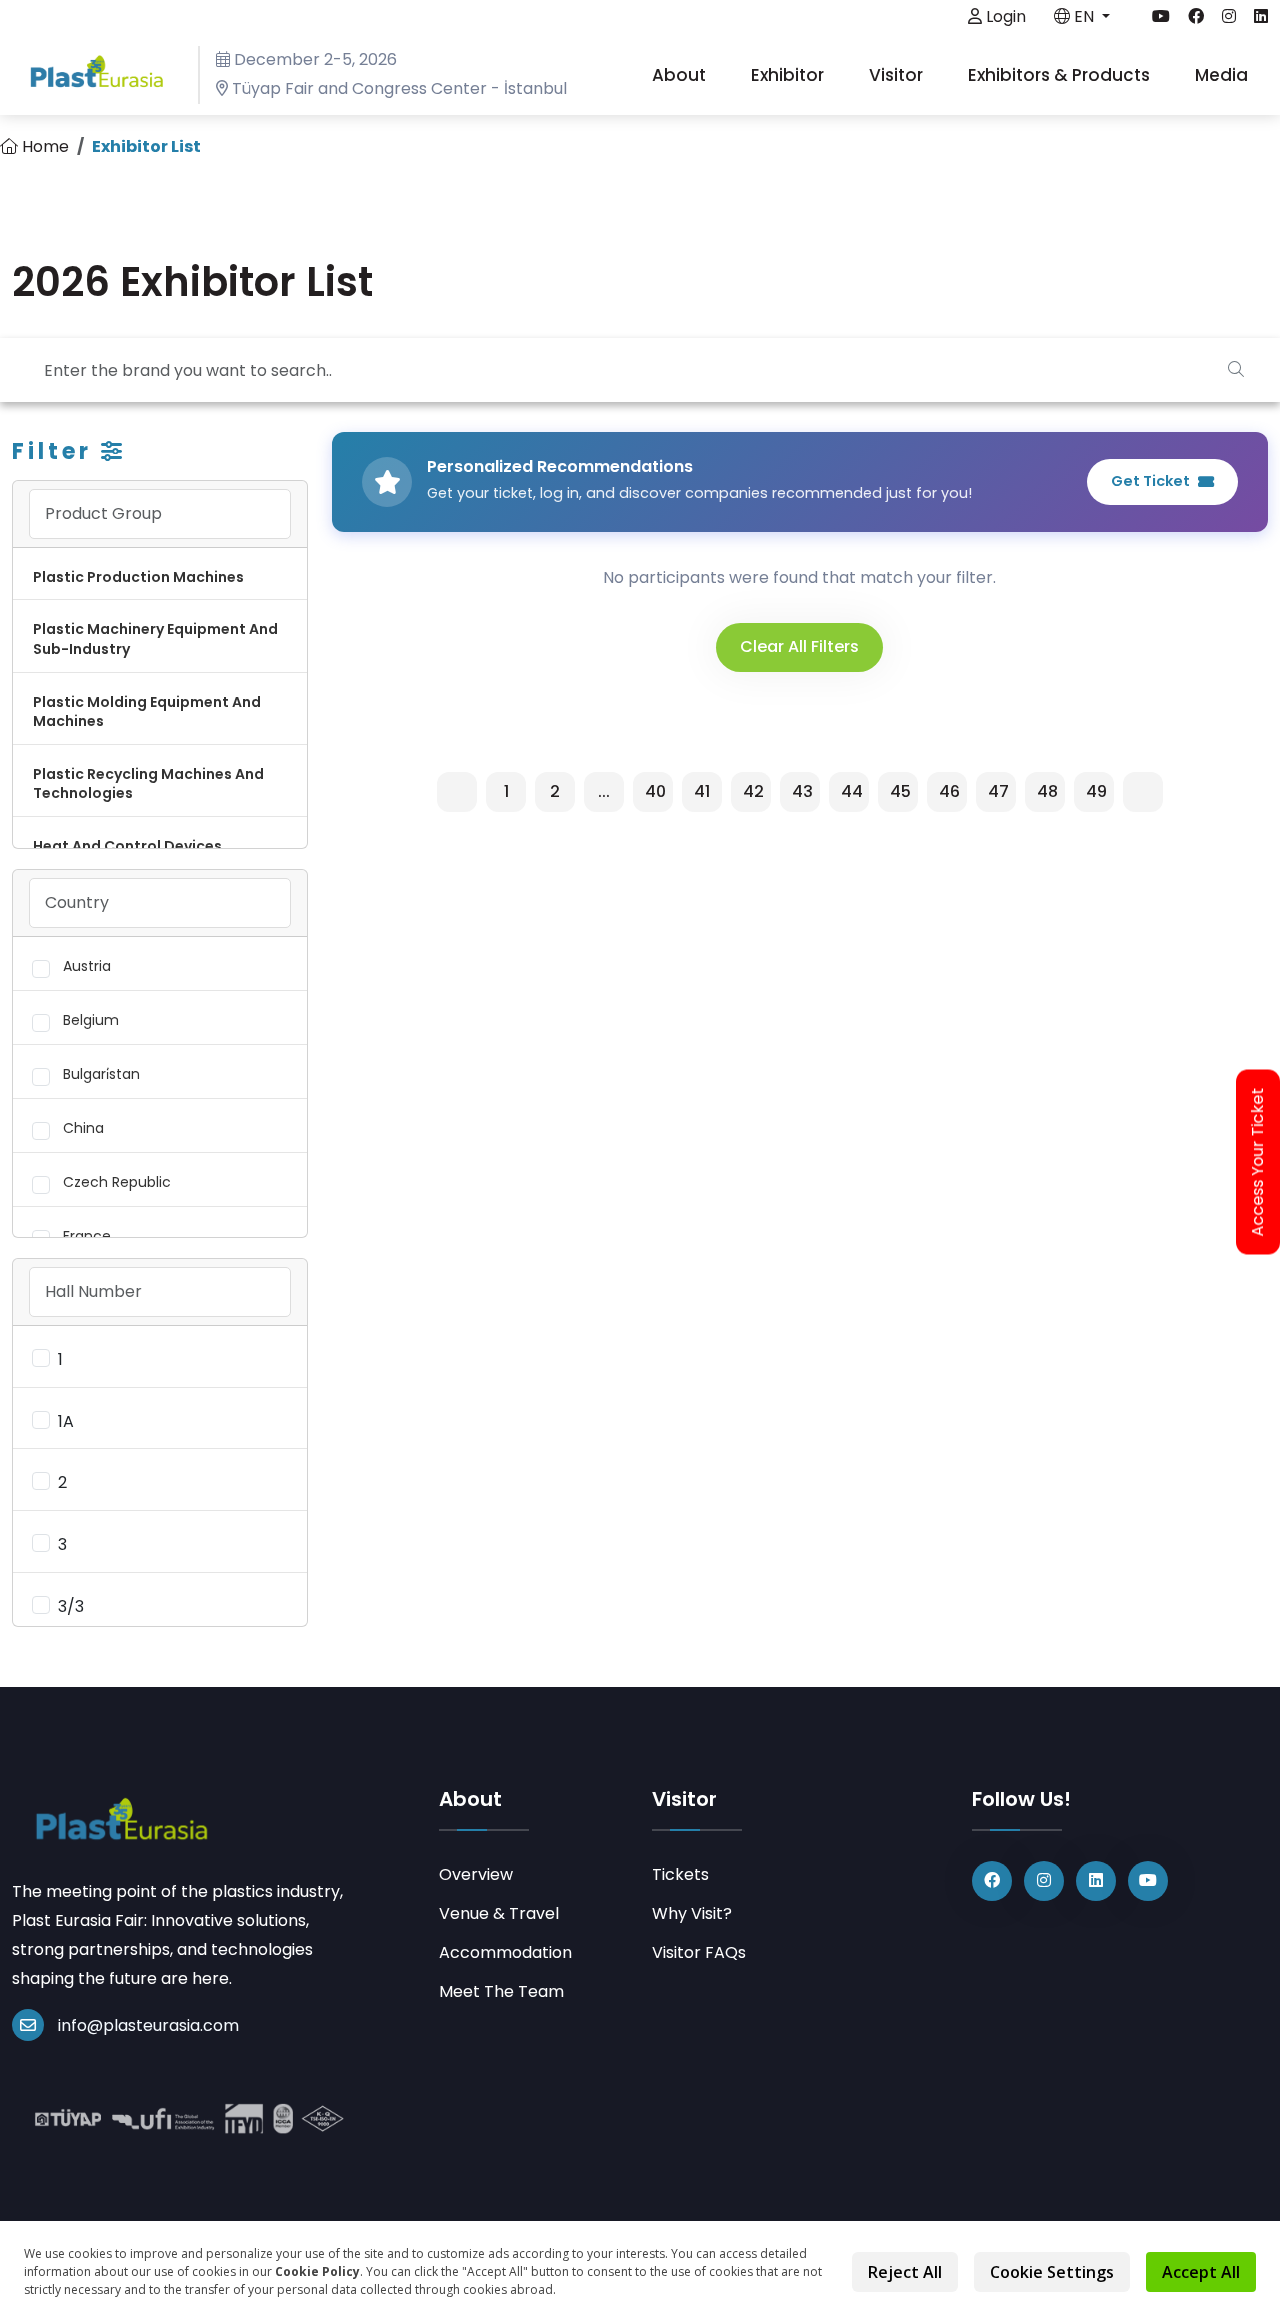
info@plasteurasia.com (148, 2025)
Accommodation (505, 1952)
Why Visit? (692, 1913)
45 (900, 791)
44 (852, 791)
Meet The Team (501, 1991)
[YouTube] (1148, 1881)
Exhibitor (789, 75)
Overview (476, 1874)
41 (702, 791)
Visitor (898, 75)
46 (949, 791)
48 (1047, 791)
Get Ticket (1150, 481)
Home (43, 146)
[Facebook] (992, 1881)
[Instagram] (1044, 1881)
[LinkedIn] (1096, 1881)
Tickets (680, 1874)
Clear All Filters (799, 646)
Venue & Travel (499, 1913)
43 (802, 791)
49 (1096, 791)
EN (1084, 16)
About (681, 75)
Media (1223, 75)
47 (998, 791)
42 (753, 791)
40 (655, 791)
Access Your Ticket (1258, 1161)
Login (1004, 16)
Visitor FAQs (699, 1952)
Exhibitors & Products (1061, 75)
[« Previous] (457, 792)
